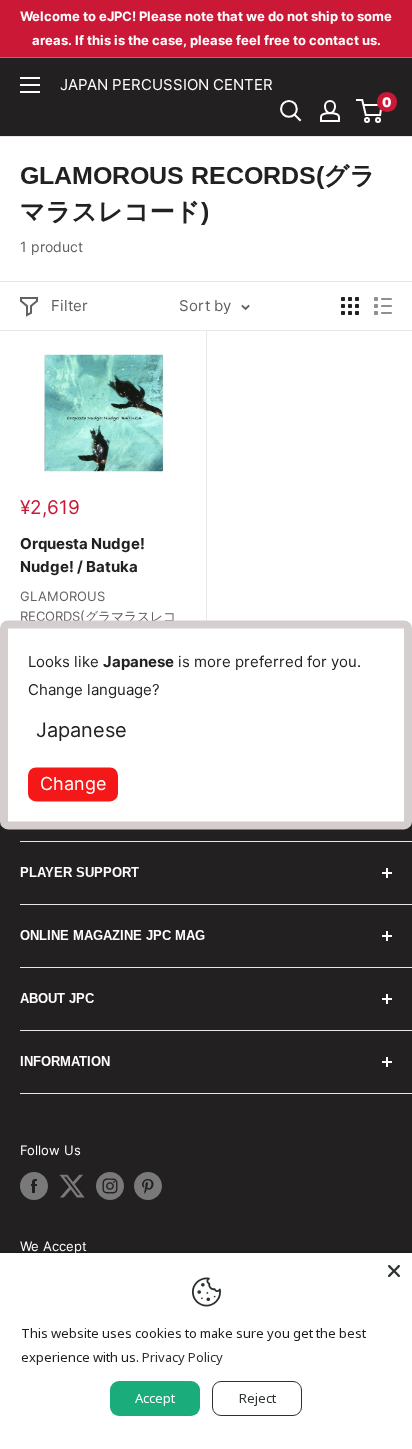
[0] (370, 111)
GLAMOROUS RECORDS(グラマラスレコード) (98, 616)
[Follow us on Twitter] (72, 1186)
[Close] (394, 1271)
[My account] (330, 111)
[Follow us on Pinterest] (148, 1186)
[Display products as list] (383, 306)
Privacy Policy (182, 1357)
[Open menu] (30, 85)
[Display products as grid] (350, 306)
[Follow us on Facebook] (34, 1186)
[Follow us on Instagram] (110, 1186)
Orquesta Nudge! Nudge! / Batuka (82, 555)
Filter (69, 305)
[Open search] (291, 111)
